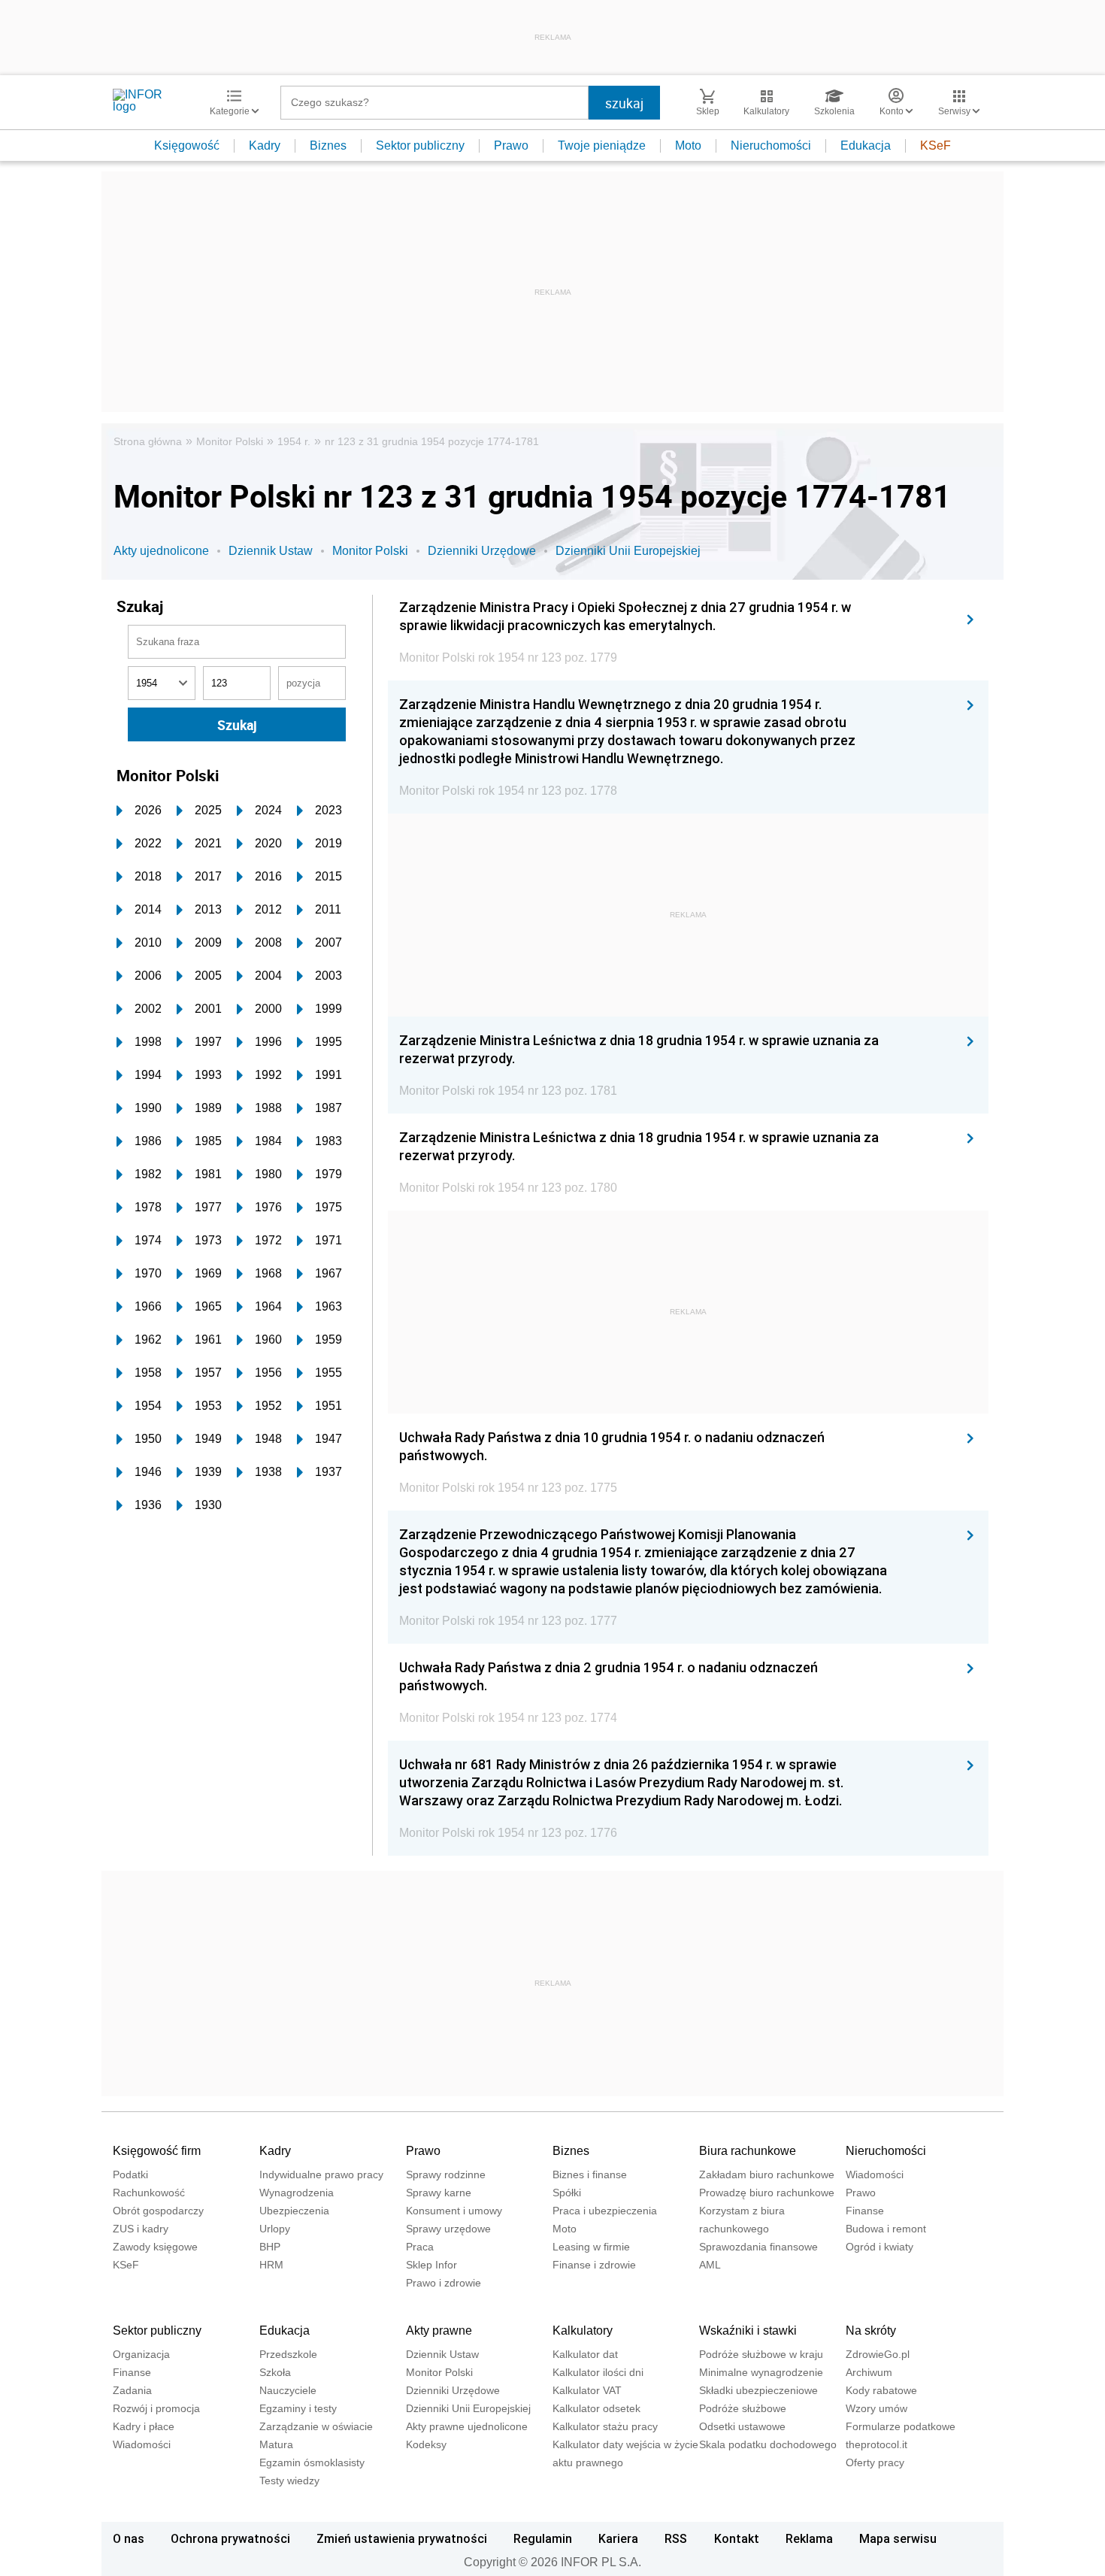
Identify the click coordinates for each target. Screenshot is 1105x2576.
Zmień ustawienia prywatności (402, 2538)
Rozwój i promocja (156, 2408)
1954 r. (294, 441)
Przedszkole (288, 2354)
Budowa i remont (886, 2229)
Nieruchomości (771, 145)
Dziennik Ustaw (271, 551)
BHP (270, 2247)
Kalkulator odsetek (596, 2408)
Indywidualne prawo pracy (321, 2174)
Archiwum (869, 2372)
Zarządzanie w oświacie (316, 2426)
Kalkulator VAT (587, 2390)
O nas (129, 2538)
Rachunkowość (149, 2193)
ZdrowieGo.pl (878, 2354)
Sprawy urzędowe (448, 2229)
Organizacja (141, 2354)
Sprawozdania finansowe (758, 2247)
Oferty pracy (875, 2462)
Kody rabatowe (881, 2390)
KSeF (935, 145)
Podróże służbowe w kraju (761, 2354)
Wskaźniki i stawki (748, 2331)
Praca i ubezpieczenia (605, 2211)
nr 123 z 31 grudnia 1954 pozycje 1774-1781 (432, 441)
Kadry (265, 145)
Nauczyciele (288, 2390)
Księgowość (187, 145)
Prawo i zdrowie (444, 2283)
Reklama (809, 2538)
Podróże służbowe (743, 2408)
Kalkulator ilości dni (598, 2372)
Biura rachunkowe (748, 2151)
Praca (420, 2247)
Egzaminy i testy (298, 2408)
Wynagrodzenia (297, 2193)
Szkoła (275, 2372)
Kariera (618, 2538)
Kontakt (737, 2538)
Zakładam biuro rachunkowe (767, 2174)
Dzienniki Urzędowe (482, 551)
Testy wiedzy (289, 2481)
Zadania (132, 2390)
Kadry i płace (144, 2426)
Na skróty (871, 2331)
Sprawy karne (439, 2193)
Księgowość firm (157, 2151)
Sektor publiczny (420, 145)
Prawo (511, 145)
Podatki (130, 2174)
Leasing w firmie (591, 2247)
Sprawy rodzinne (446, 2174)
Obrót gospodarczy (158, 2211)
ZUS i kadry (141, 2229)
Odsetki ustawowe (742, 2426)
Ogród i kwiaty (879, 2247)
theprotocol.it (876, 2444)
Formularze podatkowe (901, 2426)
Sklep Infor (431, 2265)
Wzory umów (876, 2408)
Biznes (328, 145)
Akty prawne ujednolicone (467, 2426)
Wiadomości (875, 2174)
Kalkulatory (583, 2331)
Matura (276, 2444)
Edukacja (866, 145)
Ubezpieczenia (294, 2211)
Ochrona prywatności (230, 2538)
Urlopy (275, 2229)
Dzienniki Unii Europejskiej (628, 551)
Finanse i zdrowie (594, 2265)
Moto (688, 145)
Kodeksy (426, 2444)
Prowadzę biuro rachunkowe (767, 2193)
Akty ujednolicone (161, 551)
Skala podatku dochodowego (768, 2444)
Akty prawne (439, 2331)
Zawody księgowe (155, 2247)
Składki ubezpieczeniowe (758, 2390)
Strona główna (148, 441)
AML (710, 2265)
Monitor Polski (230, 441)
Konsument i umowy (454, 2211)
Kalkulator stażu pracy (605, 2426)
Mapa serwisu (898, 2538)
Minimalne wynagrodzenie (761, 2372)
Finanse (865, 2211)
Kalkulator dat (585, 2354)
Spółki (567, 2193)
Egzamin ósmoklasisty (312, 2462)
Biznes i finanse (590, 2174)
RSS (676, 2538)
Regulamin (543, 2538)
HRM (271, 2265)
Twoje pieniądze (602, 145)
